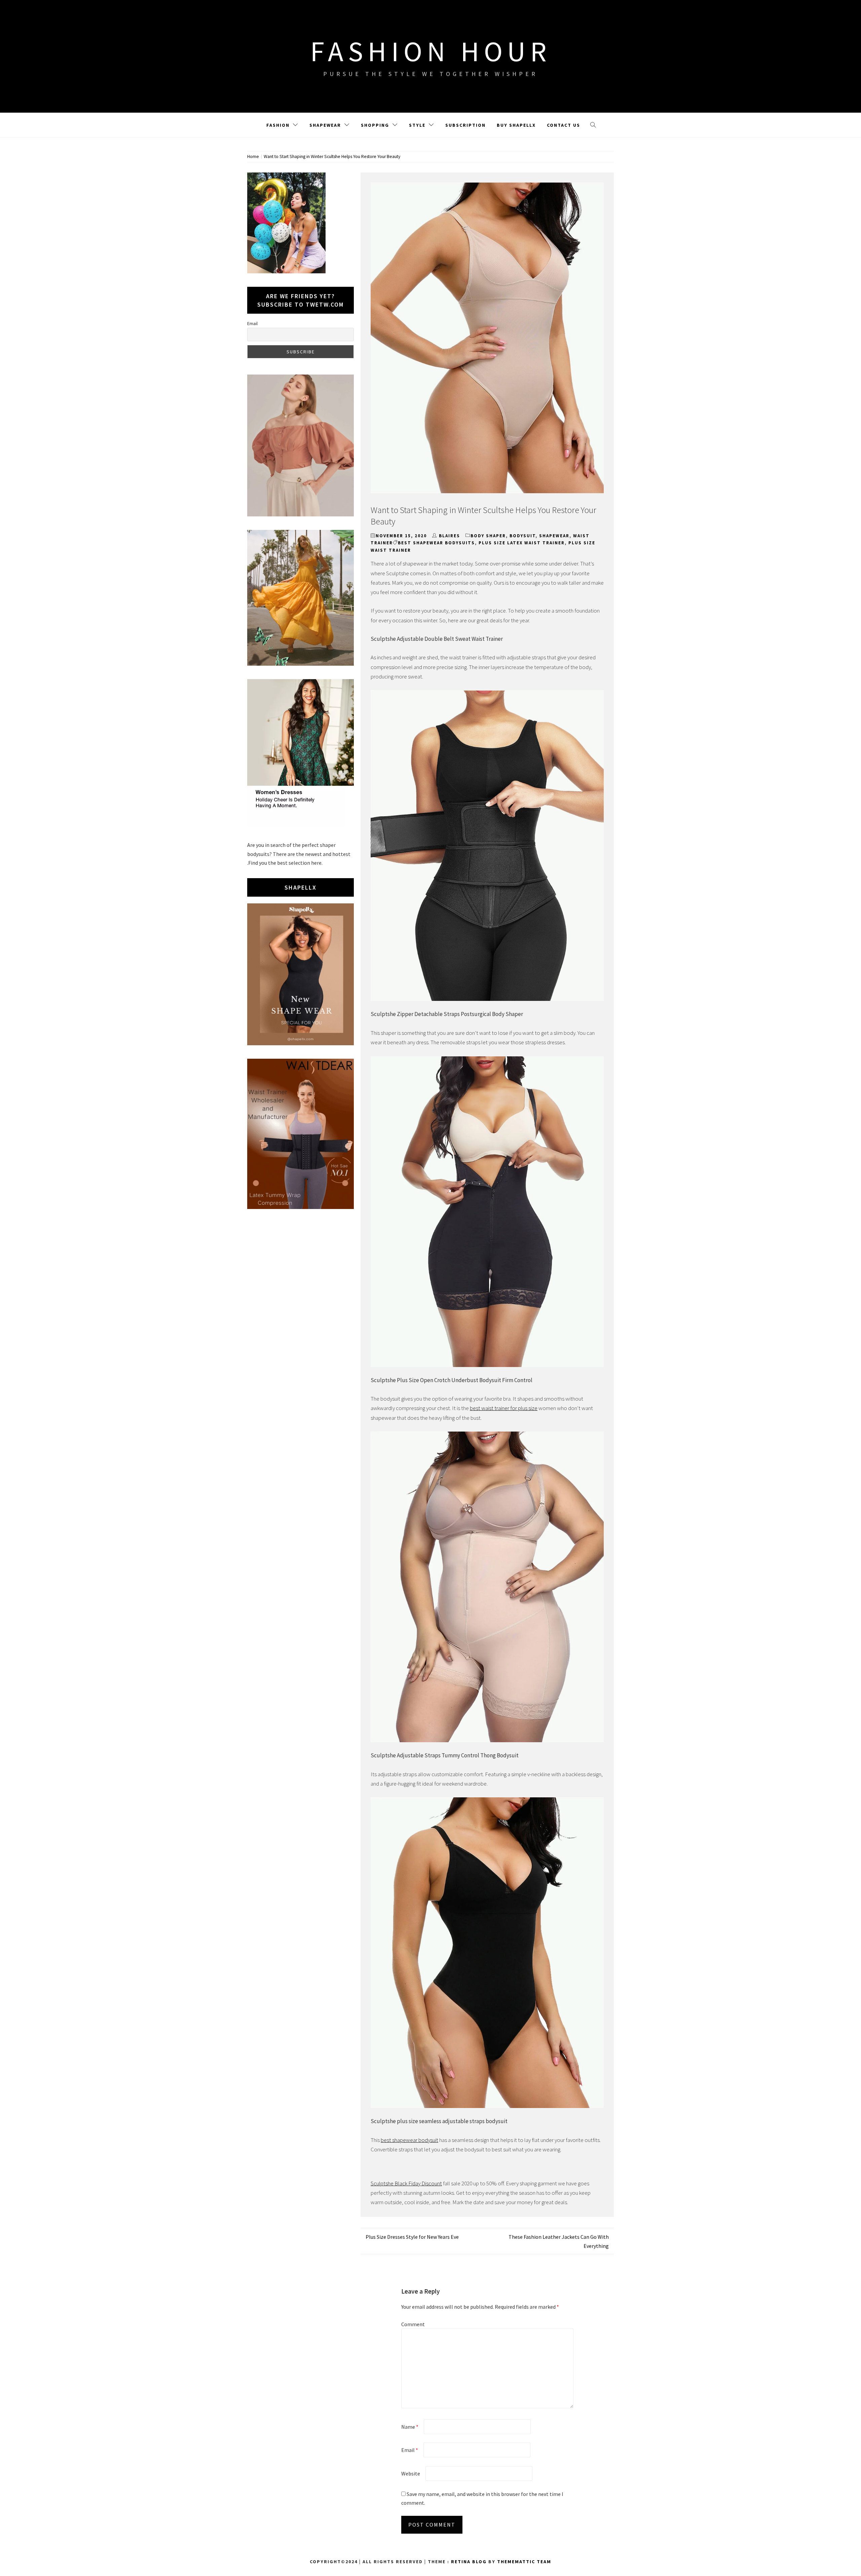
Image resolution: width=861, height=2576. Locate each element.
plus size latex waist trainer (522, 543)
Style (417, 125)
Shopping (375, 125)
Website (411, 2473)
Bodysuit (522, 536)
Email (410, 2450)
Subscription (465, 125)
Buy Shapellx (516, 125)
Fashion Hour (431, 51)
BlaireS (450, 536)
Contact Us (564, 125)
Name (410, 2427)
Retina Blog (469, 2562)
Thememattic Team (524, 2562)
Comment (413, 2324)
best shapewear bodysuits (436, 543)
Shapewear (325, 125)
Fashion (278, 125)
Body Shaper (488, 536)
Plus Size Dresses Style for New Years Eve (412, 2237)
